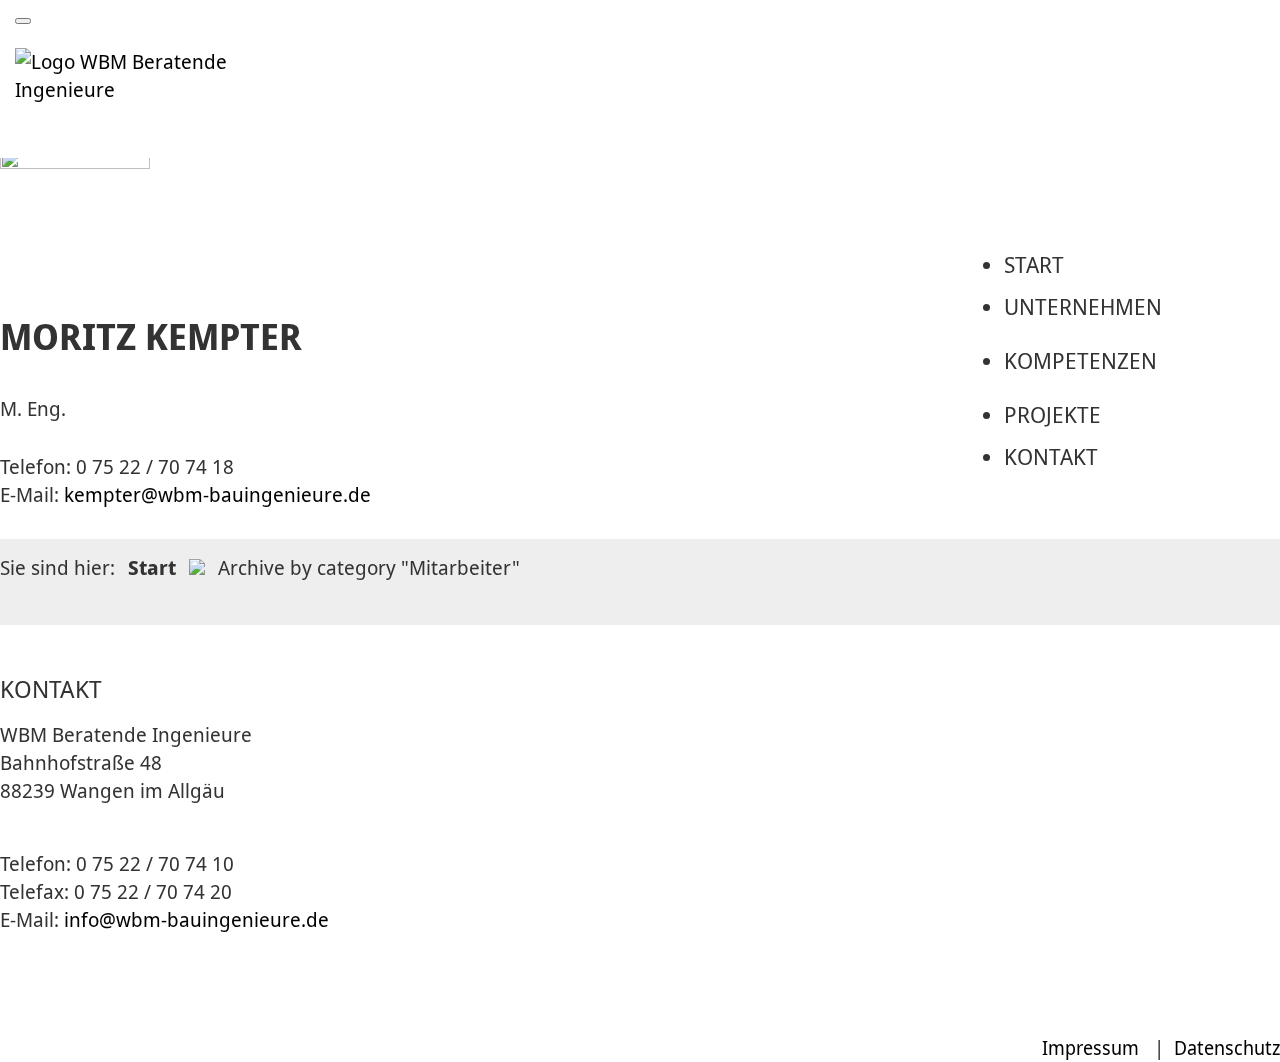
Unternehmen (1083, 306)
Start (1034, 264)
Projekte (1052, 414)
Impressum (1090, 1048)
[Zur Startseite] (157, 89)
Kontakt (1051, 456)
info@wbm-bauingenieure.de (196, 919)
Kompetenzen (1080, 360)
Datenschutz (1227, 1048)
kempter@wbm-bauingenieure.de (217, 494)
